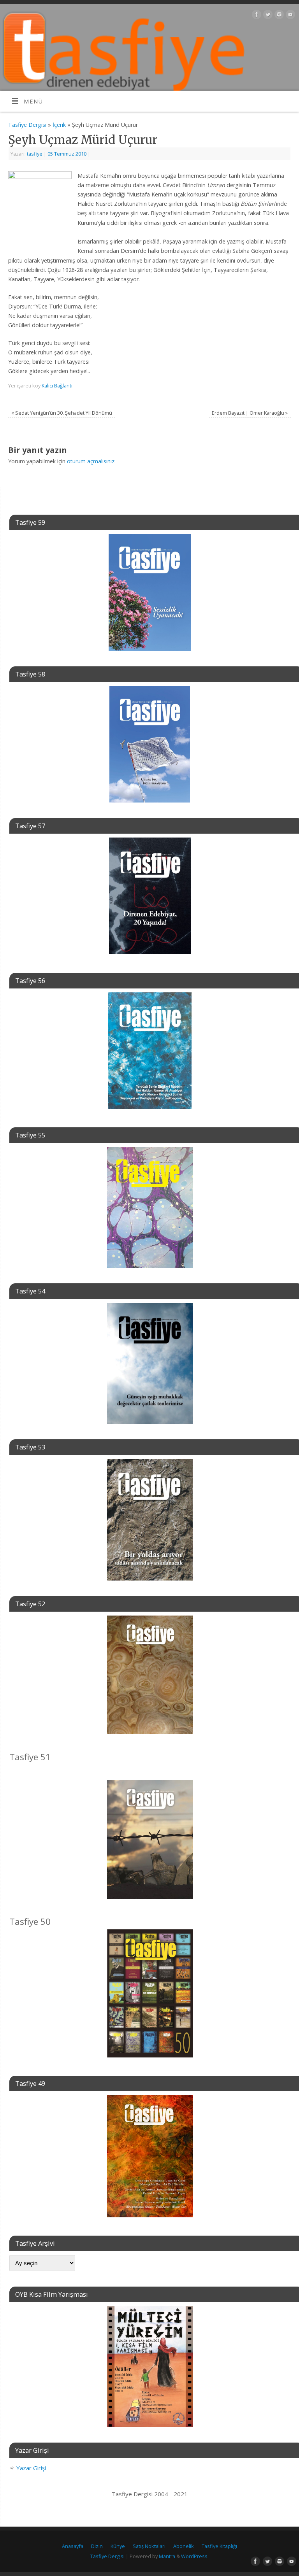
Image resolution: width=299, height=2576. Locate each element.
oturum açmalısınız (91, 461)
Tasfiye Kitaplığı (219, 2546)
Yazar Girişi (31, 2468)
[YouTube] (289, 16)
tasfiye (35, 154)
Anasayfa (73, 2546)
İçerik (59, 125)
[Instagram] (278, 16)
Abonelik (184, 2546)
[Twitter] (267, 16)
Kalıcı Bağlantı (57, 386)
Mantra (167, 2556)
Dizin (97, 2546)
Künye (118, 2546)
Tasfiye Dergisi (27, 125)
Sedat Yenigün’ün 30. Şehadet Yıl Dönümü (62, 413)
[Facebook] (256, 16)
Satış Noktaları (149, 2546)
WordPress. (195, 2556)
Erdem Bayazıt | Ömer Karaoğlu (250, 413)
